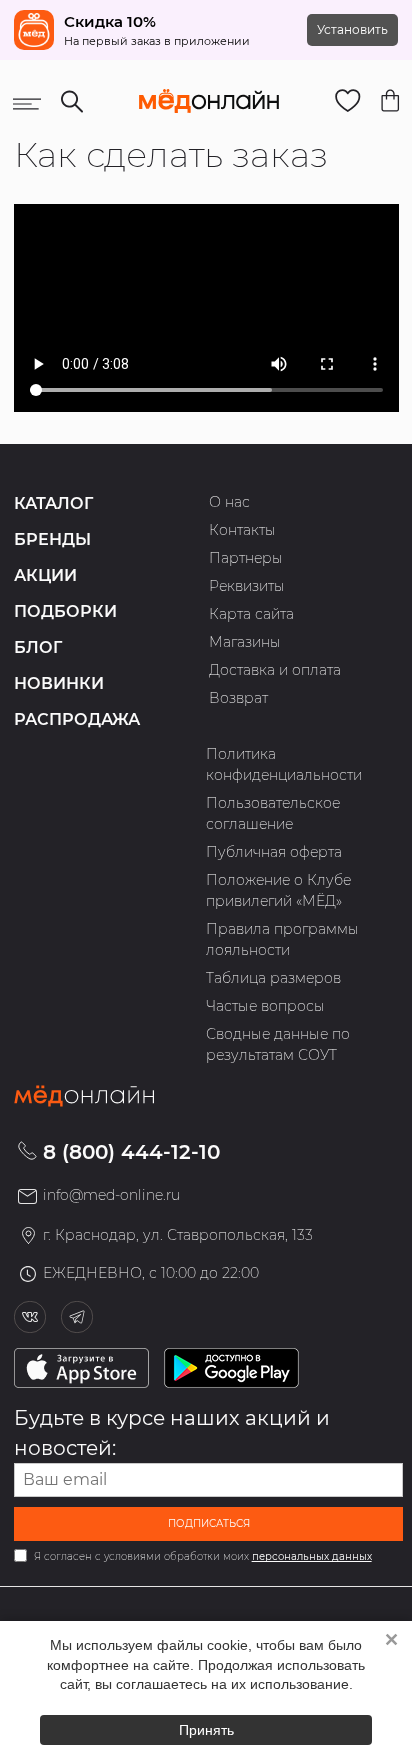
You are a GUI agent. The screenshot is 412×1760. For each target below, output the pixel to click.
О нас (229, 502)
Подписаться (209, 1523)
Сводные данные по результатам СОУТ (278, 1044)
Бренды (52, 539)
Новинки (59, 683)
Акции (45, 575)
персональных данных (312, 1556)
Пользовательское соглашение (273, 813)
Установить (352, 29)
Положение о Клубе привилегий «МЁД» (278, 890)
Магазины (245, 642)
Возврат (238, 698)
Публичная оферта (274, 852)
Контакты (242, 530)
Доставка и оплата (275, 670)
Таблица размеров (273, 978)
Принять (206, 1730)
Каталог (53, 503)
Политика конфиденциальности (284, 764)
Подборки (65, 611)
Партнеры (246, 558)
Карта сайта (251, 614)
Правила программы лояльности (282, 939)
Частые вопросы (265, 1006)
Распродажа (77, 719)
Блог (38, 647)
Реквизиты (247, 586)
